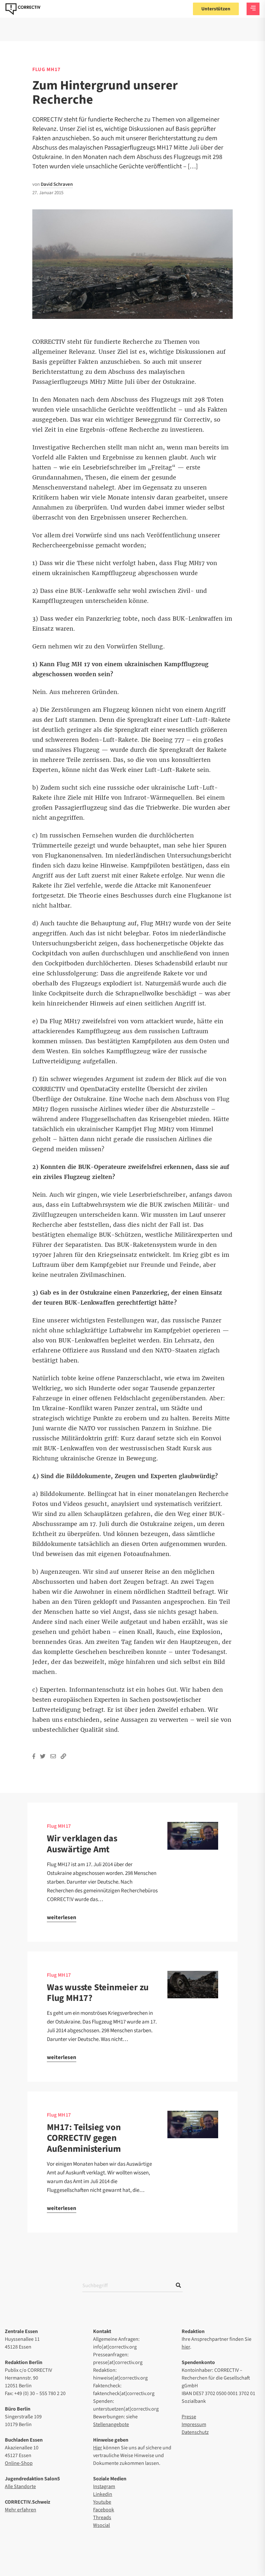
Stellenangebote (111, 2424)
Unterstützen (216, 9)
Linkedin (103, 2494)
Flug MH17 (59, 1826)
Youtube (102, 2502)
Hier (98, 2448)
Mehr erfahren (21, 2510)
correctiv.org (23, 9)
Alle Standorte (20, 2487)
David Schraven (57, 184)
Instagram (104, 2487)
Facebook (104, 2510)
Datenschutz (195, 2432)
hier (186, 2347)
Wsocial (101, 2525)
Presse (189, 2417)
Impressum (194, 2424)
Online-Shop (19, 2463)
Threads (102, 2518)
